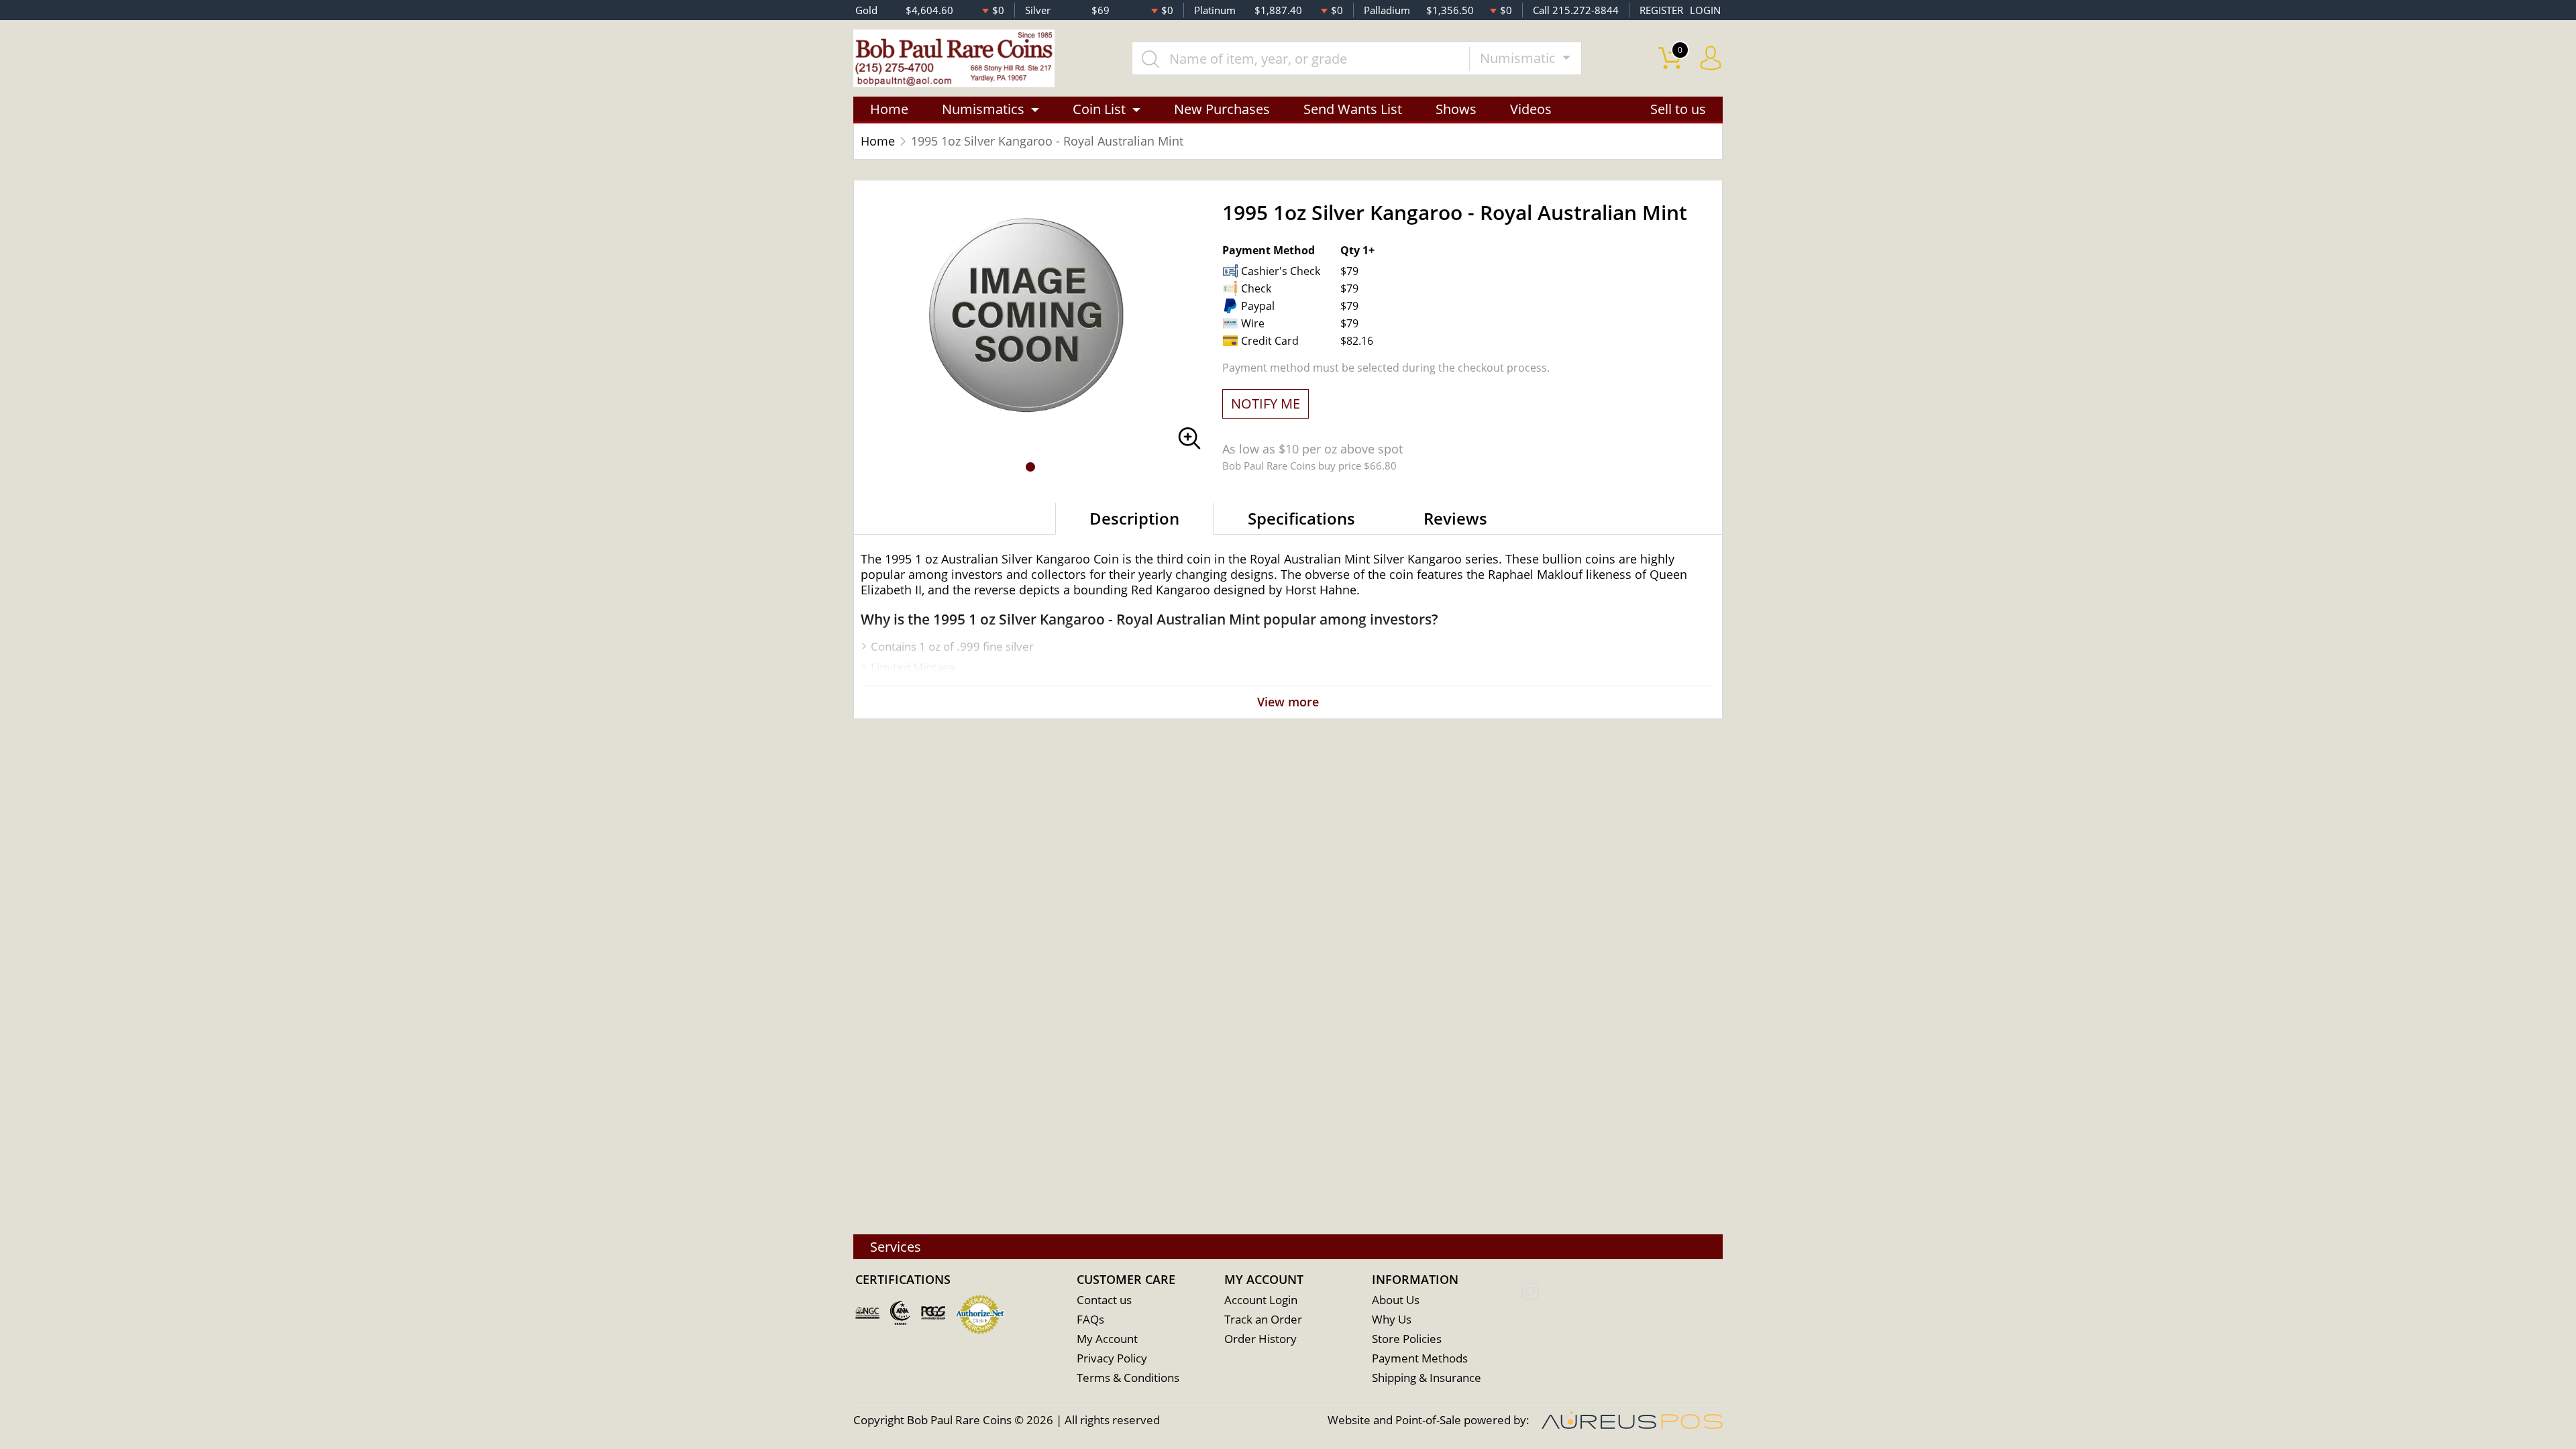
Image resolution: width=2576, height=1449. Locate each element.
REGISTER (1661, 10)
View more (1288, 702)
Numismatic (1519, 58)
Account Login (1261, 1300)
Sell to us (1678, 109)
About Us (1396, 1300)
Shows (1456, 109)
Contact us (1104, 1300)
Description (1134, 518)
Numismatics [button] (983, 109)
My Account (1107, 1339)
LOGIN (1705, 10)
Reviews (1455, 518)
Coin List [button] (1099, 109)
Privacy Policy (1112, 1358)
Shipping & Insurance (1427, 1378)
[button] (1030, 467)
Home (889, 109)
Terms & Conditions (1128, 1378)
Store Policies (1407, 1339)
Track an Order (1263, 1319)
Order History (1260, 1339)
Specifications (1301, 518)
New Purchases (1222, 109)
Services (896, 1247)
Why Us (1392, 1319)
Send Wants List (1353, 109)
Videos (1531, 109)
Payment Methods (1420, 1358)
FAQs (1090, 1319)
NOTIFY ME (1266, 404)
